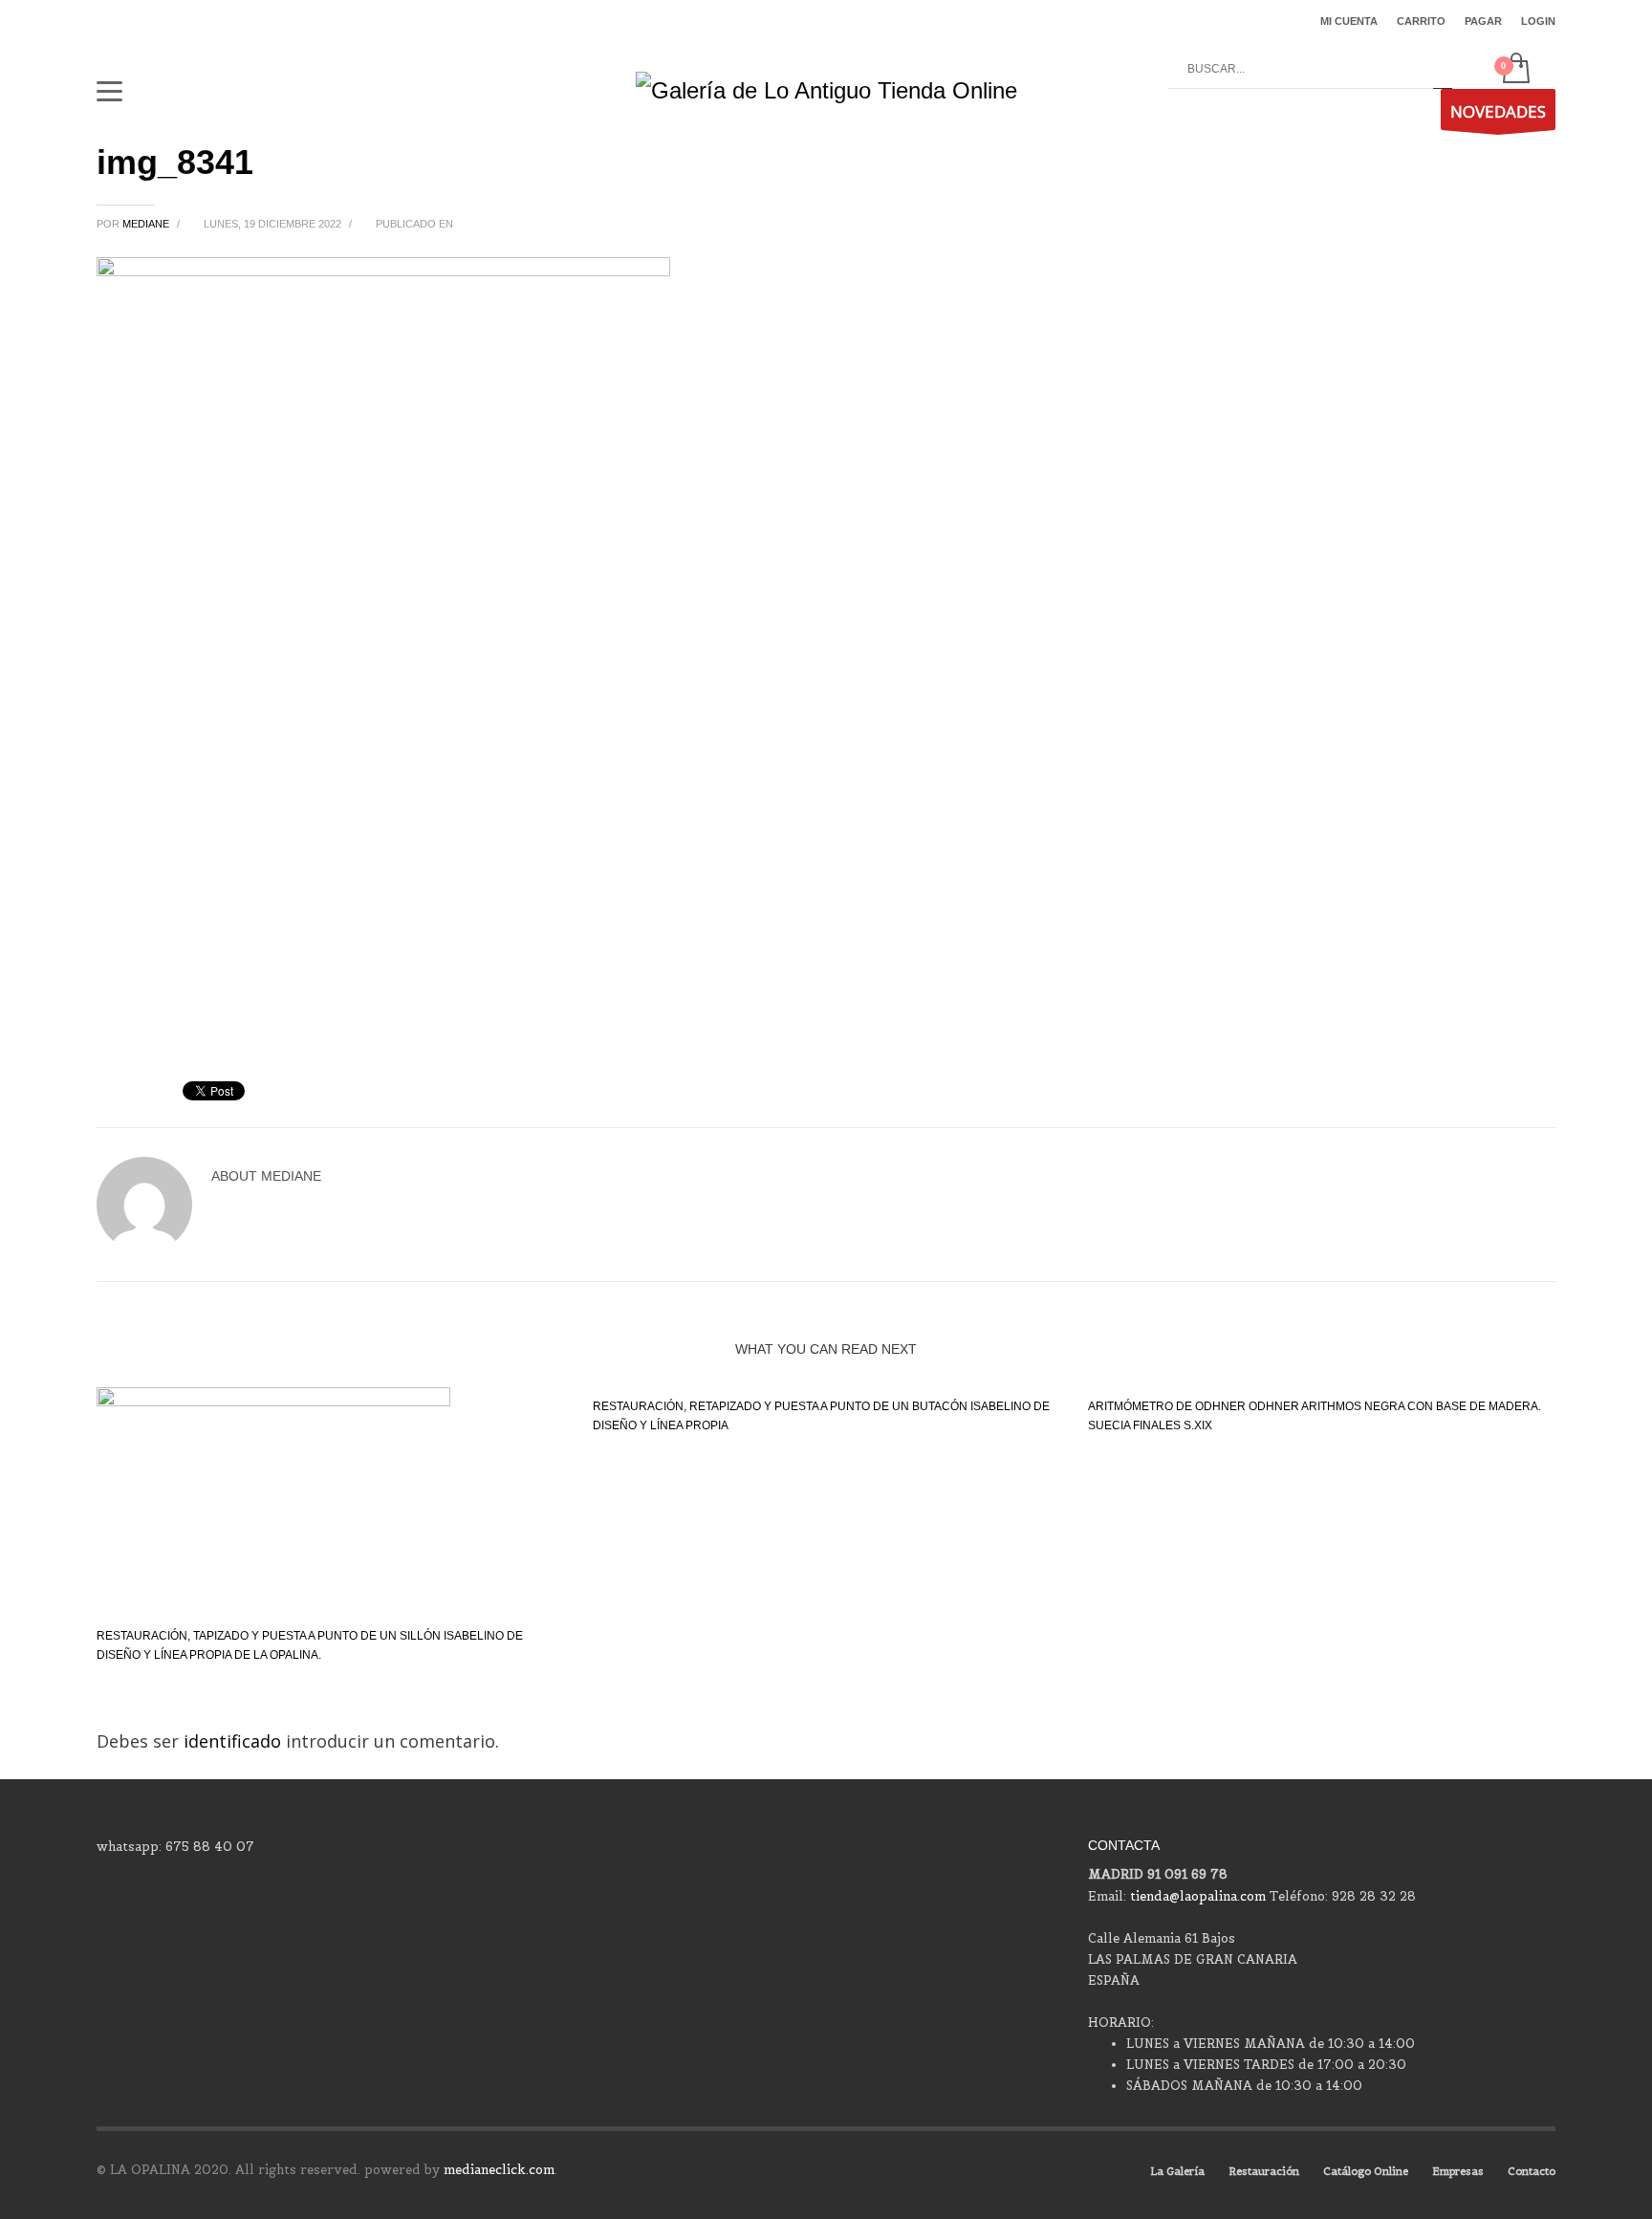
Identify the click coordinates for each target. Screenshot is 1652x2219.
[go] (1443, 70)
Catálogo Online (1366, 2171)
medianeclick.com (499, 2170)
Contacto (1532, 2171)
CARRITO (1421, 21)
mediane (147, 224)
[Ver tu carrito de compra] (1515, 70)
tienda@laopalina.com (1198, 1896)
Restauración (1264, 2171)
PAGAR (1483, 21)
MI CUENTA (1349, 21)
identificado (235, 1741)
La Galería (1177, 2171)
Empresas (1458, 2171)
